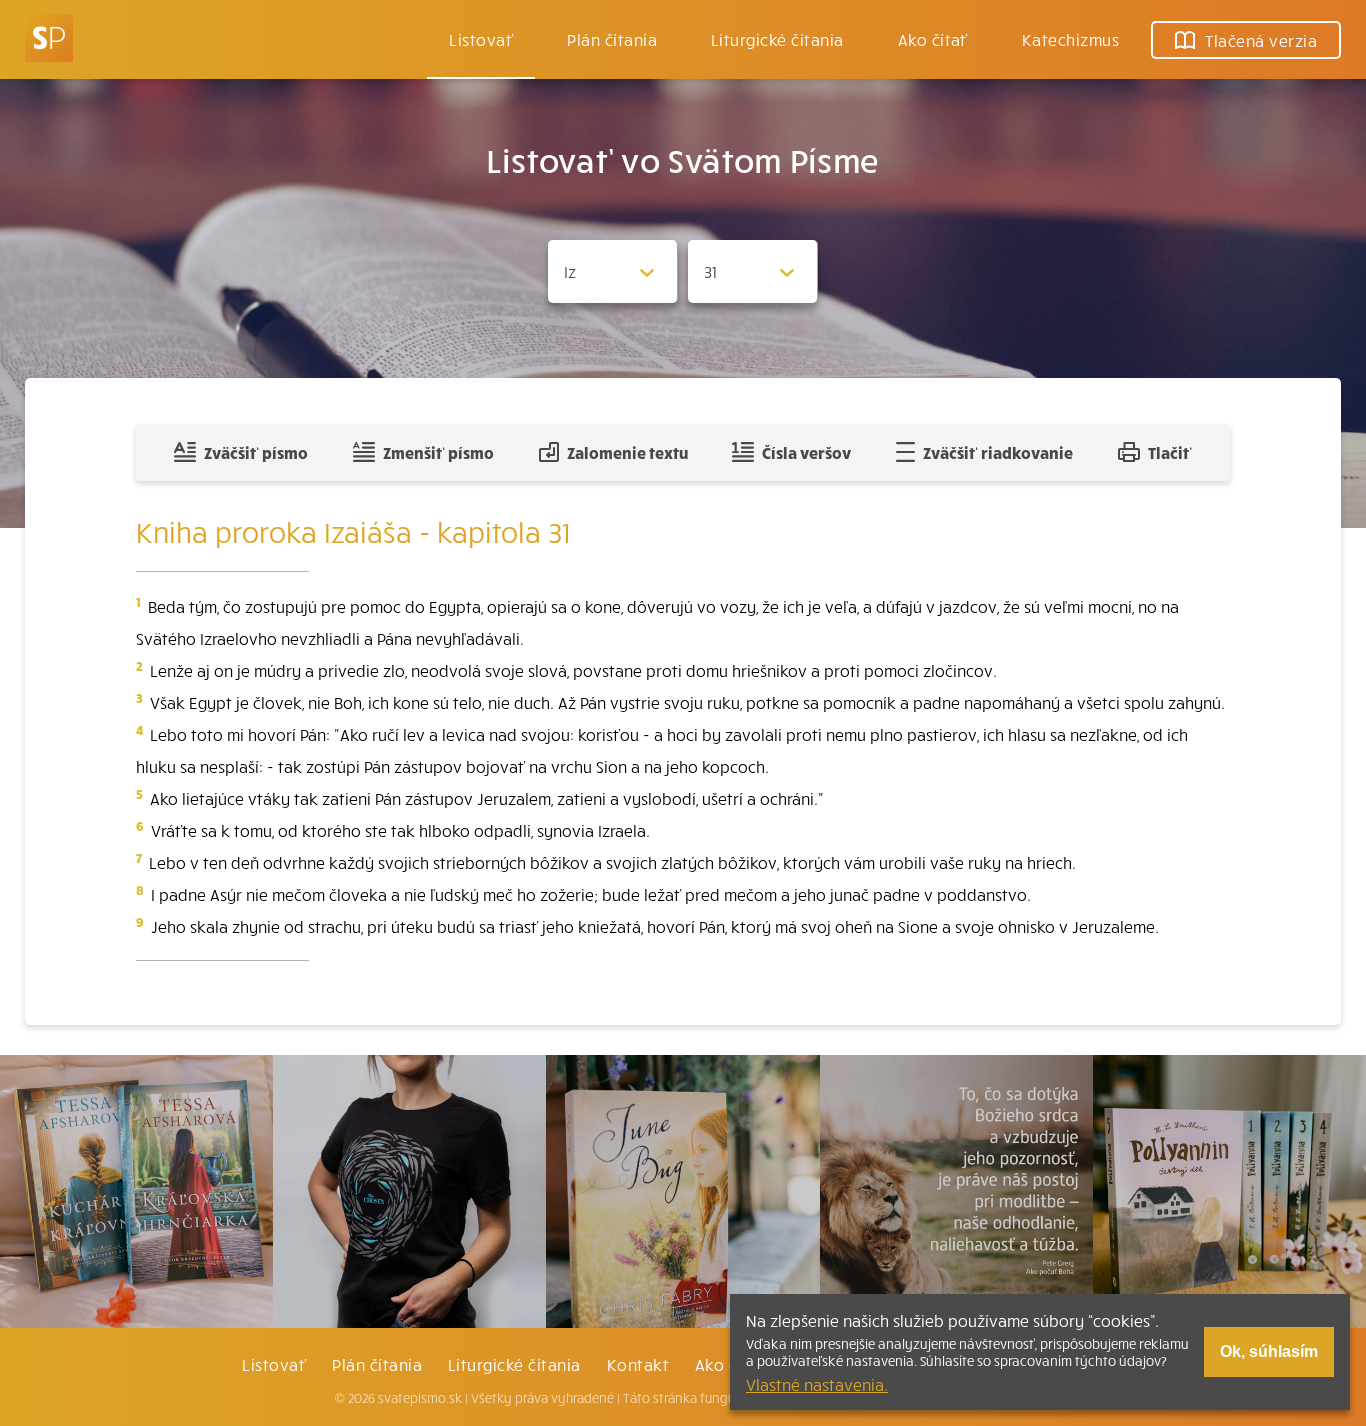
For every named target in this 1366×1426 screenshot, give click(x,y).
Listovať (481, 39)
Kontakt (638, 1364)
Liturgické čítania (777, 39)
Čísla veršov (806, 452)
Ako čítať (933, 39)
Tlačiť (1170, 452)
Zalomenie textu (627, 452)
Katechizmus (1070, 39)
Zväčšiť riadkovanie (998, 452)
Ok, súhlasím (1269, 1351)
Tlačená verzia (1261, 40)
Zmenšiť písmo (438, 452)
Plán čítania (377, 1364)
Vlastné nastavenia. (817, 1384)
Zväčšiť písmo (256, 452)
